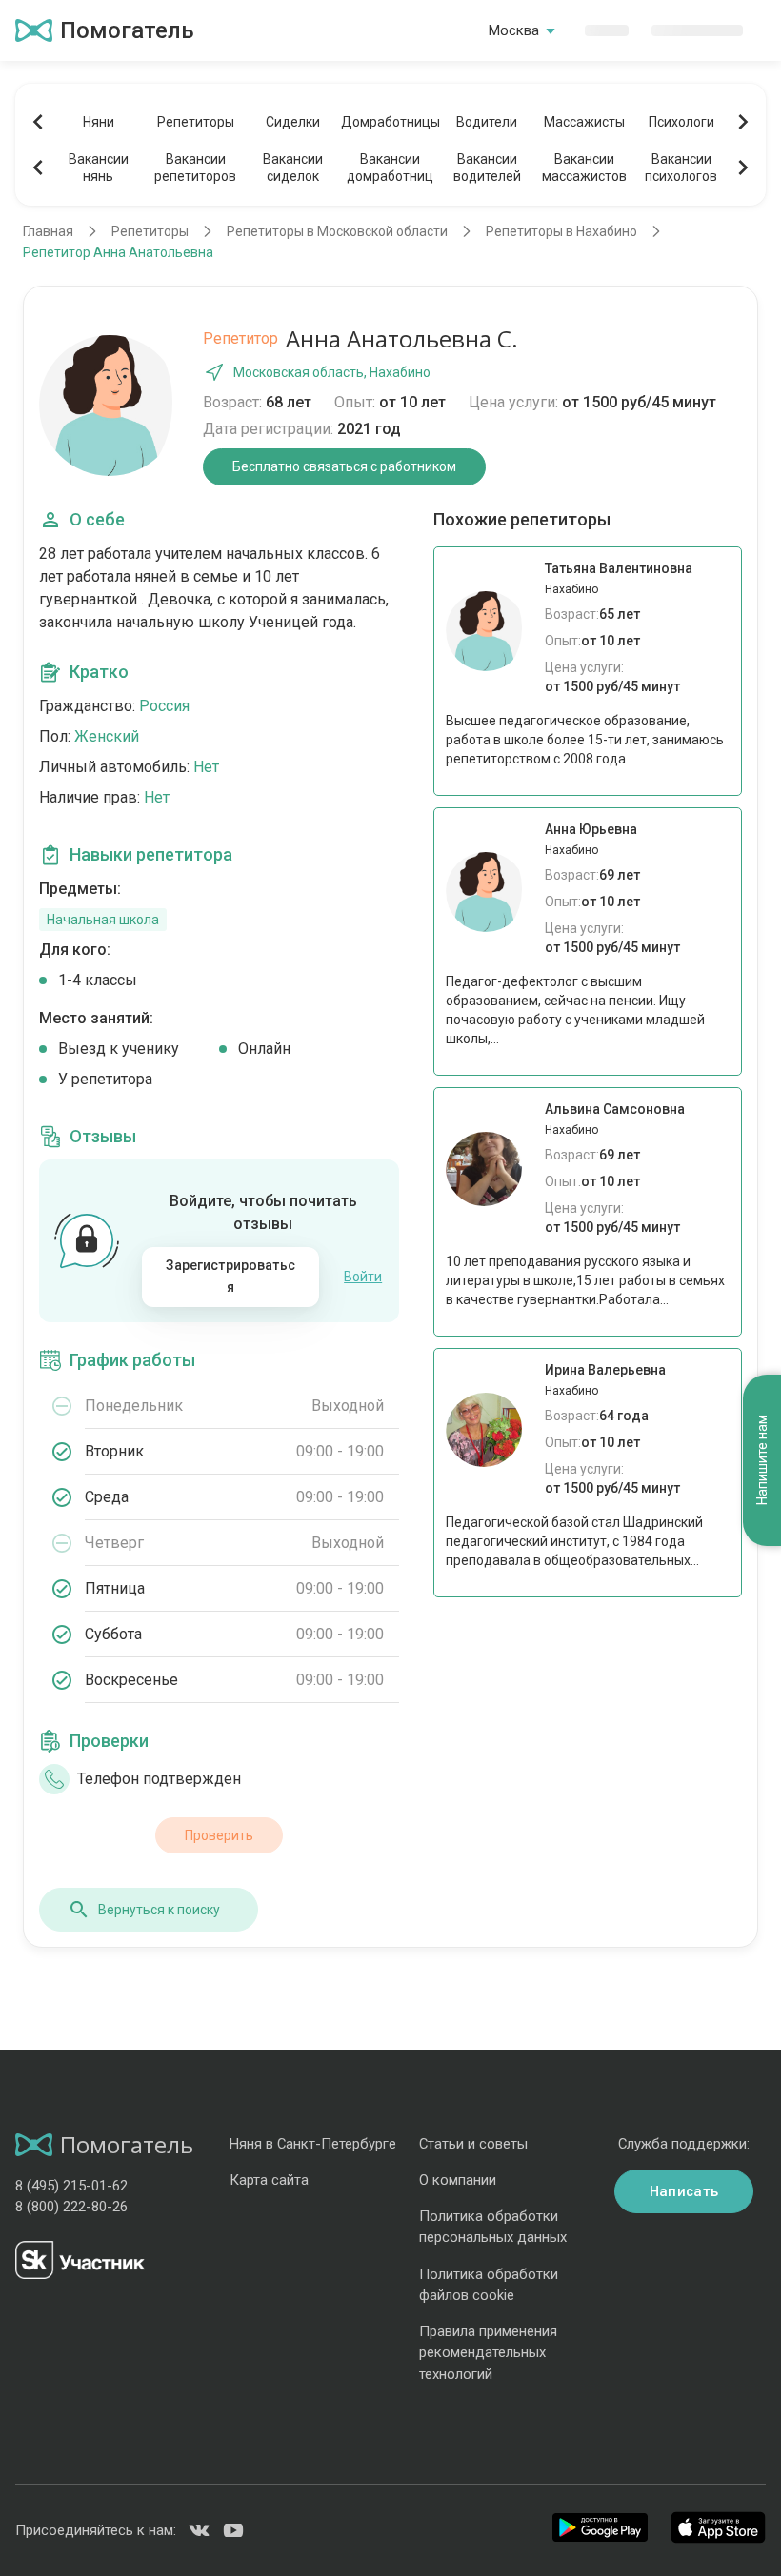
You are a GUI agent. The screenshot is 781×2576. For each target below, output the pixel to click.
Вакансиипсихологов (681, 168)
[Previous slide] (38, 122)
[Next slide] (743, 122)
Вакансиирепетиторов (195, 168)
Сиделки (293, 122)
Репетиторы (196, 122)
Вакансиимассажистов (584, 168)
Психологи (681, 122)
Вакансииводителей (487, 168)
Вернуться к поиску (159, 1910)
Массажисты (584, 122)
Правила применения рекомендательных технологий (488, 2352)
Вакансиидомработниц (390, 168)
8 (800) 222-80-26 (71, 2207)
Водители (487, 122)
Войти (363, 1277)
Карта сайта (269, 2180)
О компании (458, 2180)
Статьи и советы (473, 2144)
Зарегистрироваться (230, 1277)
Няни (99, 122)
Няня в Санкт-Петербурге (313, 2144)
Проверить (219, 1835)
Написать (684, 2191)
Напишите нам (762, 1460)
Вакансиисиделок (293, 168)
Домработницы (390, 122)
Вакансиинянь (99, 168)
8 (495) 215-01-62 (71, 2186)
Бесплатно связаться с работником (344, 466)
